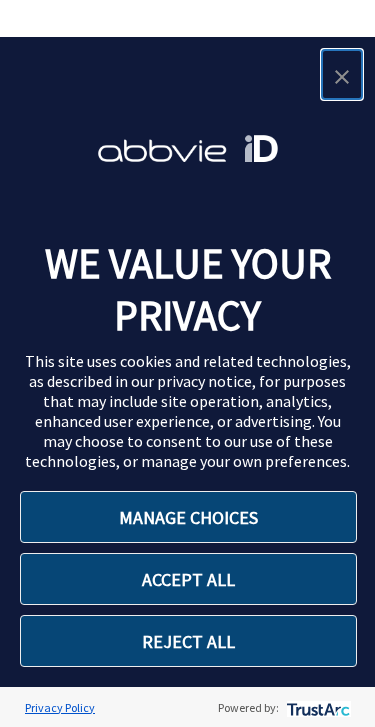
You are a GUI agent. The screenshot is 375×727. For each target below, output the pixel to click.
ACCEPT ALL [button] (188, 579)
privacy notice (204, 381)
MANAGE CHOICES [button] (188, 517)
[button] (342, 74)
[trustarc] (316, 707)
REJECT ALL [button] (188, 641)
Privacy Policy (60, 707)
